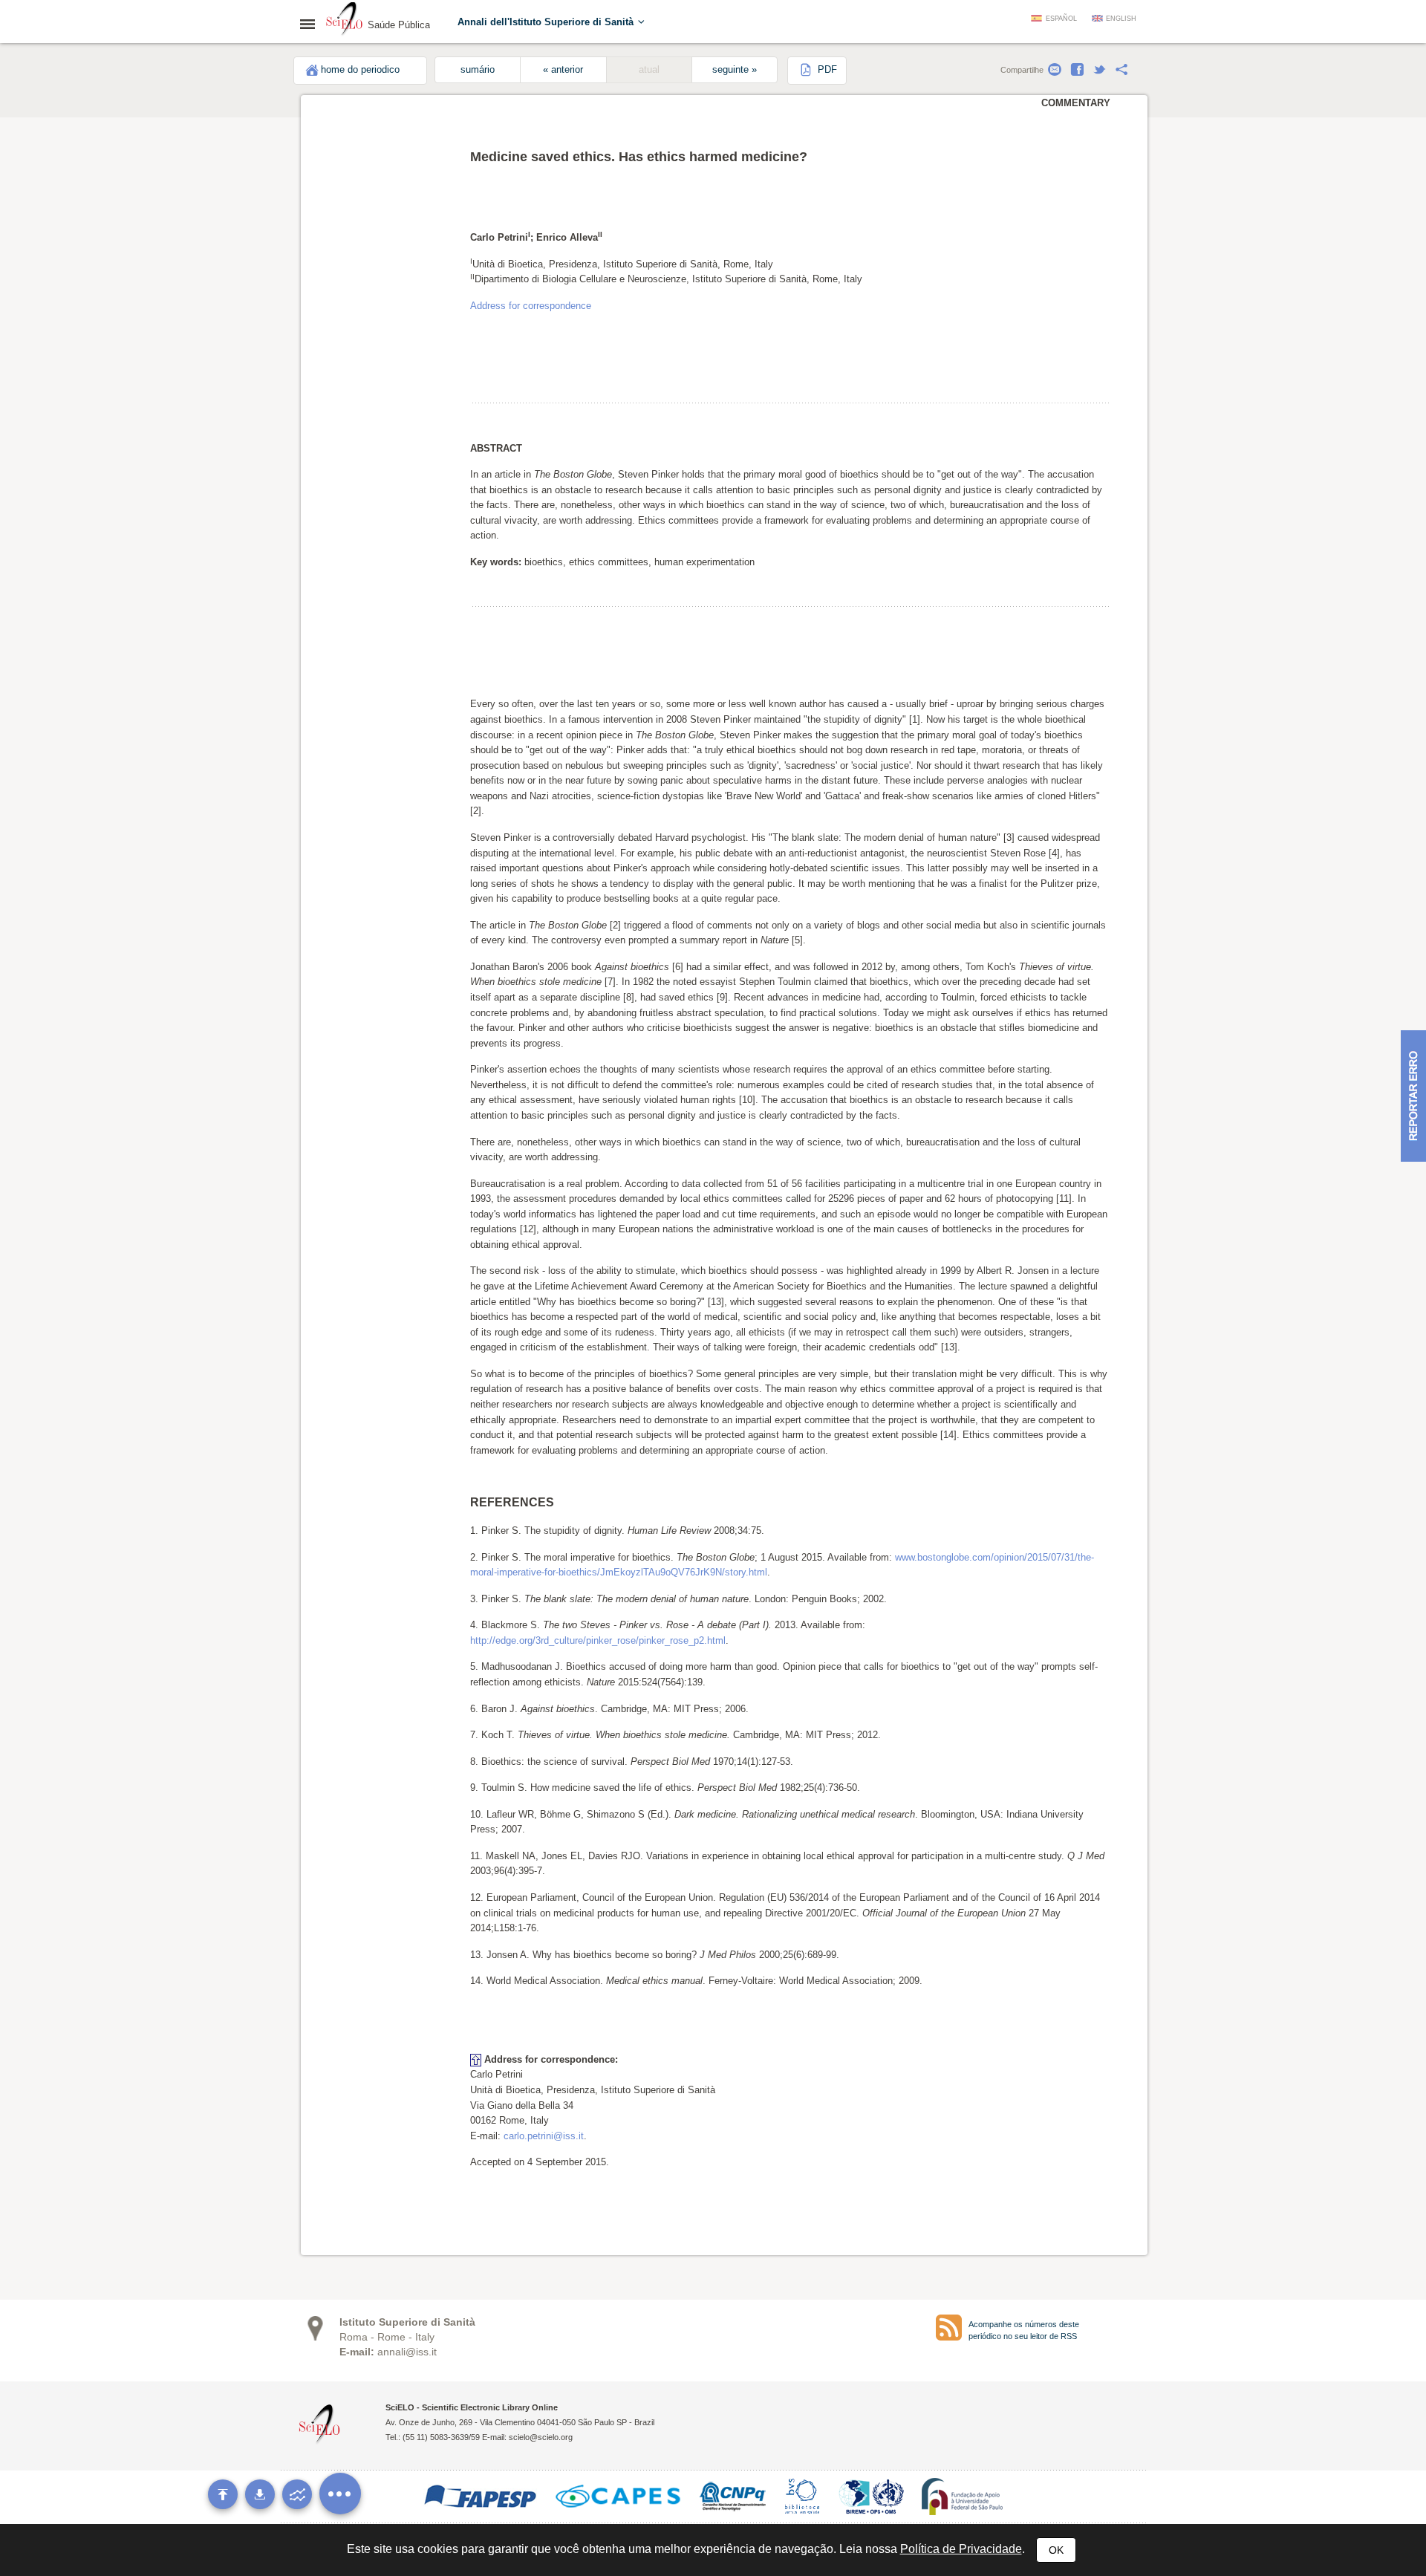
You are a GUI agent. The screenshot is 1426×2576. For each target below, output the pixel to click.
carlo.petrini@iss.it (544, 2136)
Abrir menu (312, 24)
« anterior (563, 70)
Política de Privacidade (961, 2549)
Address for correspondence (531, 306)
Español (1061, 19)
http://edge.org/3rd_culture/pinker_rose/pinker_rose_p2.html (598, 1640)
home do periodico (360, 70)
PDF (826, 70)
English (1121, 19)
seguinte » (735, 70)
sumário (478, 70)
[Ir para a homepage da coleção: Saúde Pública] (345, 21)
